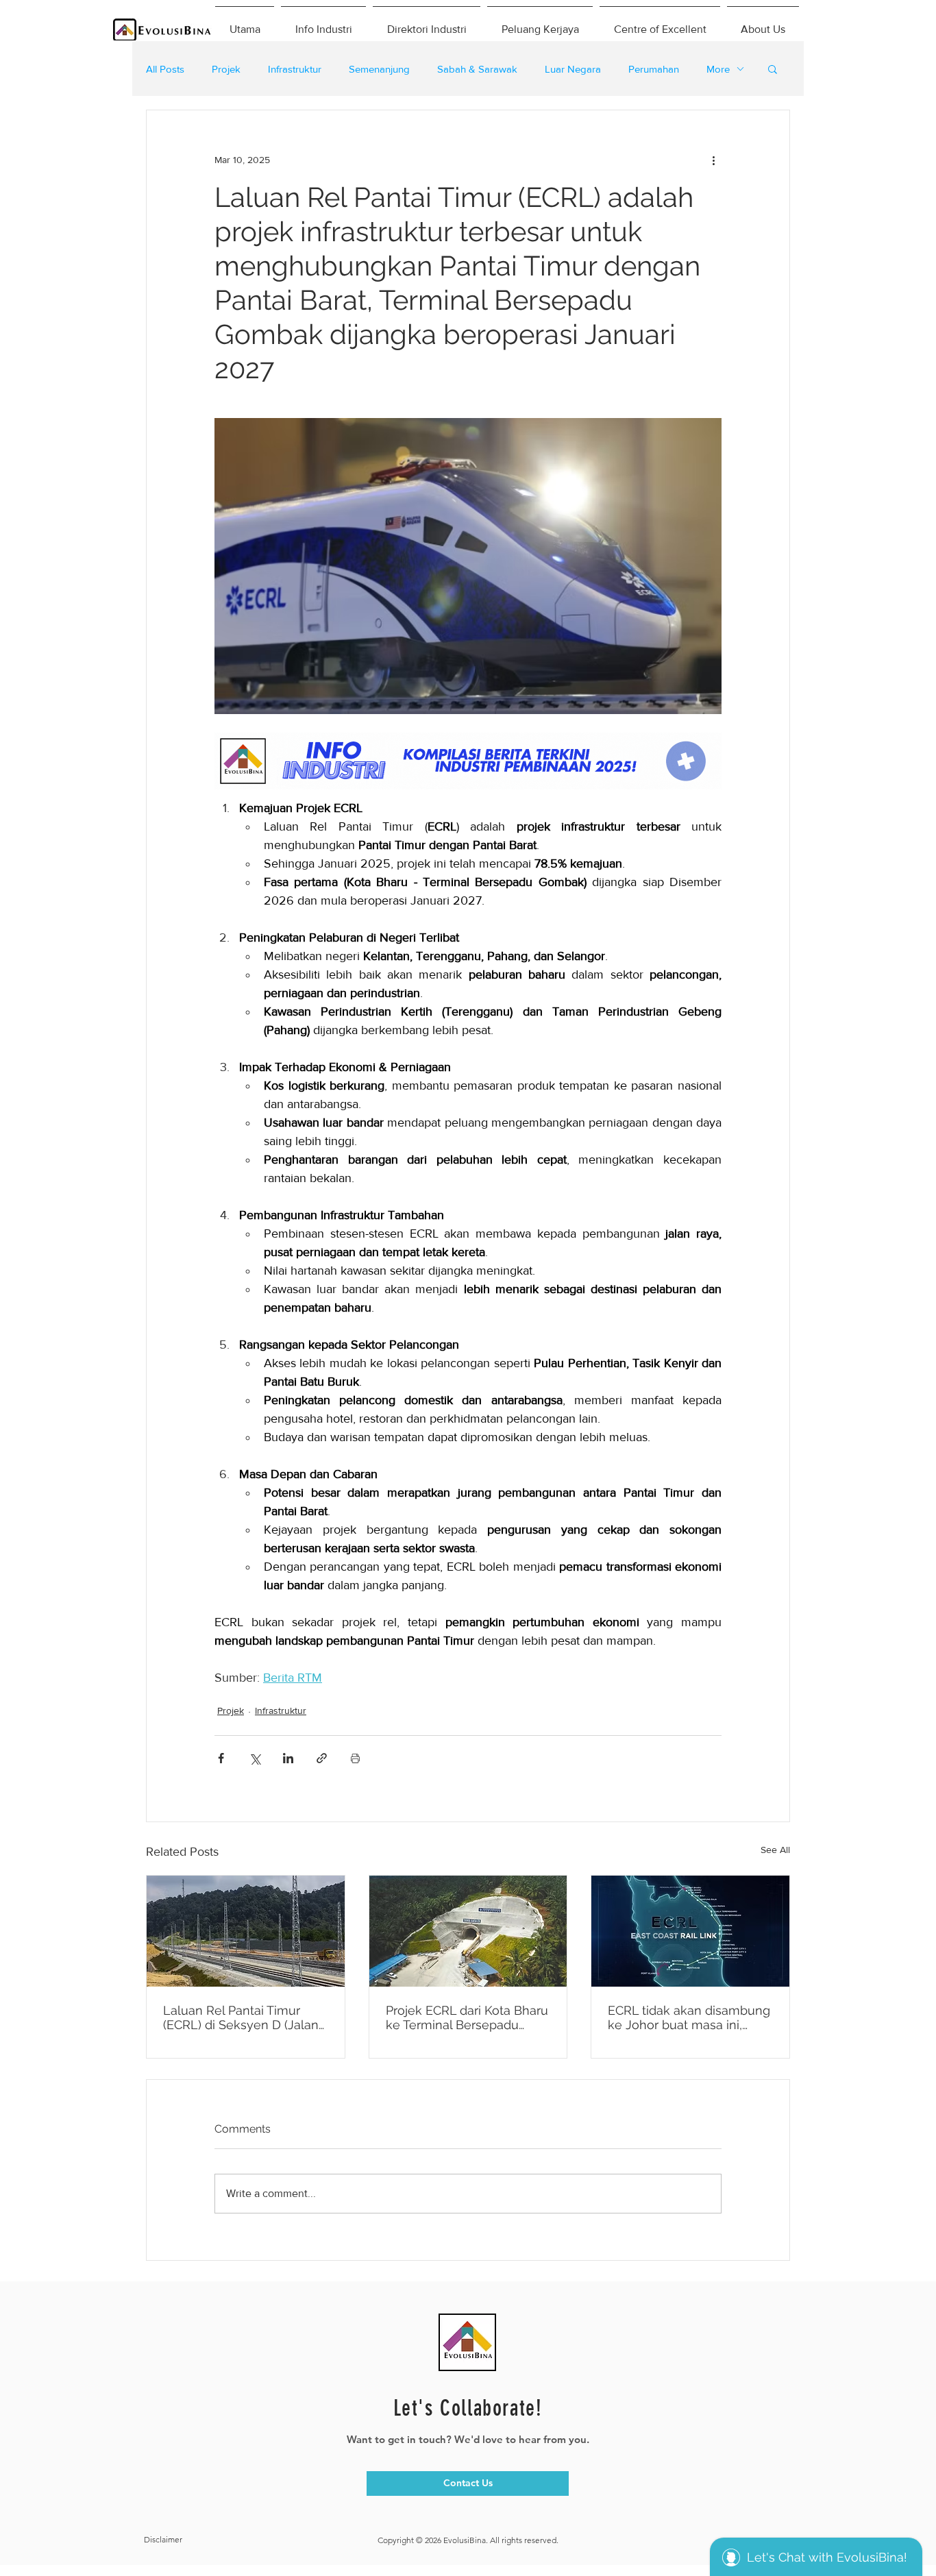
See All (775, 1850)
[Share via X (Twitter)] (255, 1758)
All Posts (165, 69)
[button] (773, 69)
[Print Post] (355, 1758)
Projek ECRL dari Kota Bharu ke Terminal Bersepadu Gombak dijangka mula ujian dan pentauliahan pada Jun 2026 (468, 2017)
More (718, 69)
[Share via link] (322, 1758)
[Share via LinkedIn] (288, 1758)
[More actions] (713, 160)
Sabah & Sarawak (477, 69)
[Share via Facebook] (221, 1758)
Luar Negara (573, 69)
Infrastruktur (295, 69)
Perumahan (654, 69)
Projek (226, 69)
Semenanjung (379, 69)
